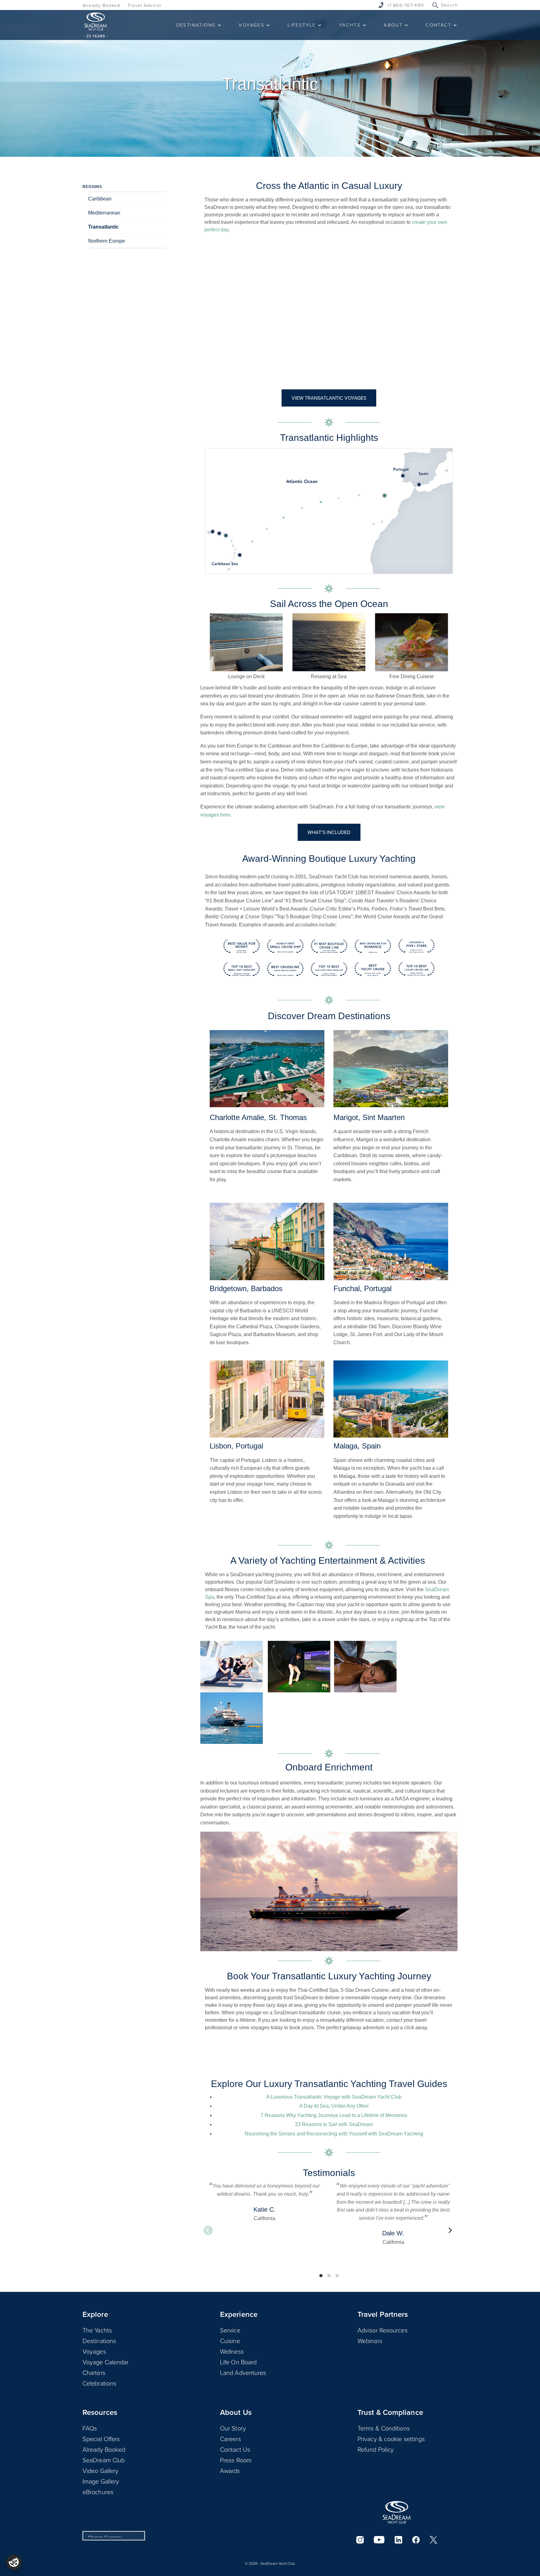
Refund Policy (376, 2449)
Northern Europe (107, 241)
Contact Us (235, 2449)
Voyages (94, 2351)
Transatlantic (103, 227)
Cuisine (230, 2341)
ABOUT (393, 25)
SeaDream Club (104, 2460)
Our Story (233, 2428)
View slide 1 (321, 2276)
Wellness (232, 2351)
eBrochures (98, 2492)
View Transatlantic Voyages (329, 398)
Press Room (236, 2460)
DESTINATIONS (196, 25)
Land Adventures (243, 2372)
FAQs (90, 2428)
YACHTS (350, 25)
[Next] (450, 2230)
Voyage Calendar (106, 2362)
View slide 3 (337, 2276)
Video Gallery (100, 2470)
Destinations (99, 2341)
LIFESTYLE (302, 25)
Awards (230, 2470)
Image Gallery (101, 2481)
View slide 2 (329, 2276)
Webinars (370, 2341)
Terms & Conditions (384, 2428)
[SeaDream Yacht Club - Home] (397, 2512)
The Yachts (97, 2330)
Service (230, 2330)
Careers (230, 2439)
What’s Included (329, 832)
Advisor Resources (382, 2330)
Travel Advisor (145, 5)
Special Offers (101, 2439)
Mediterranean (104, 213)
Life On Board (238, 2362)
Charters (94, 2372)
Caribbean (100, 199)
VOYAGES (252, 25)
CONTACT (438, 25)
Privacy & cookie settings (391, 2439)
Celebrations (99, 2383)
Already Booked (101, 5)
